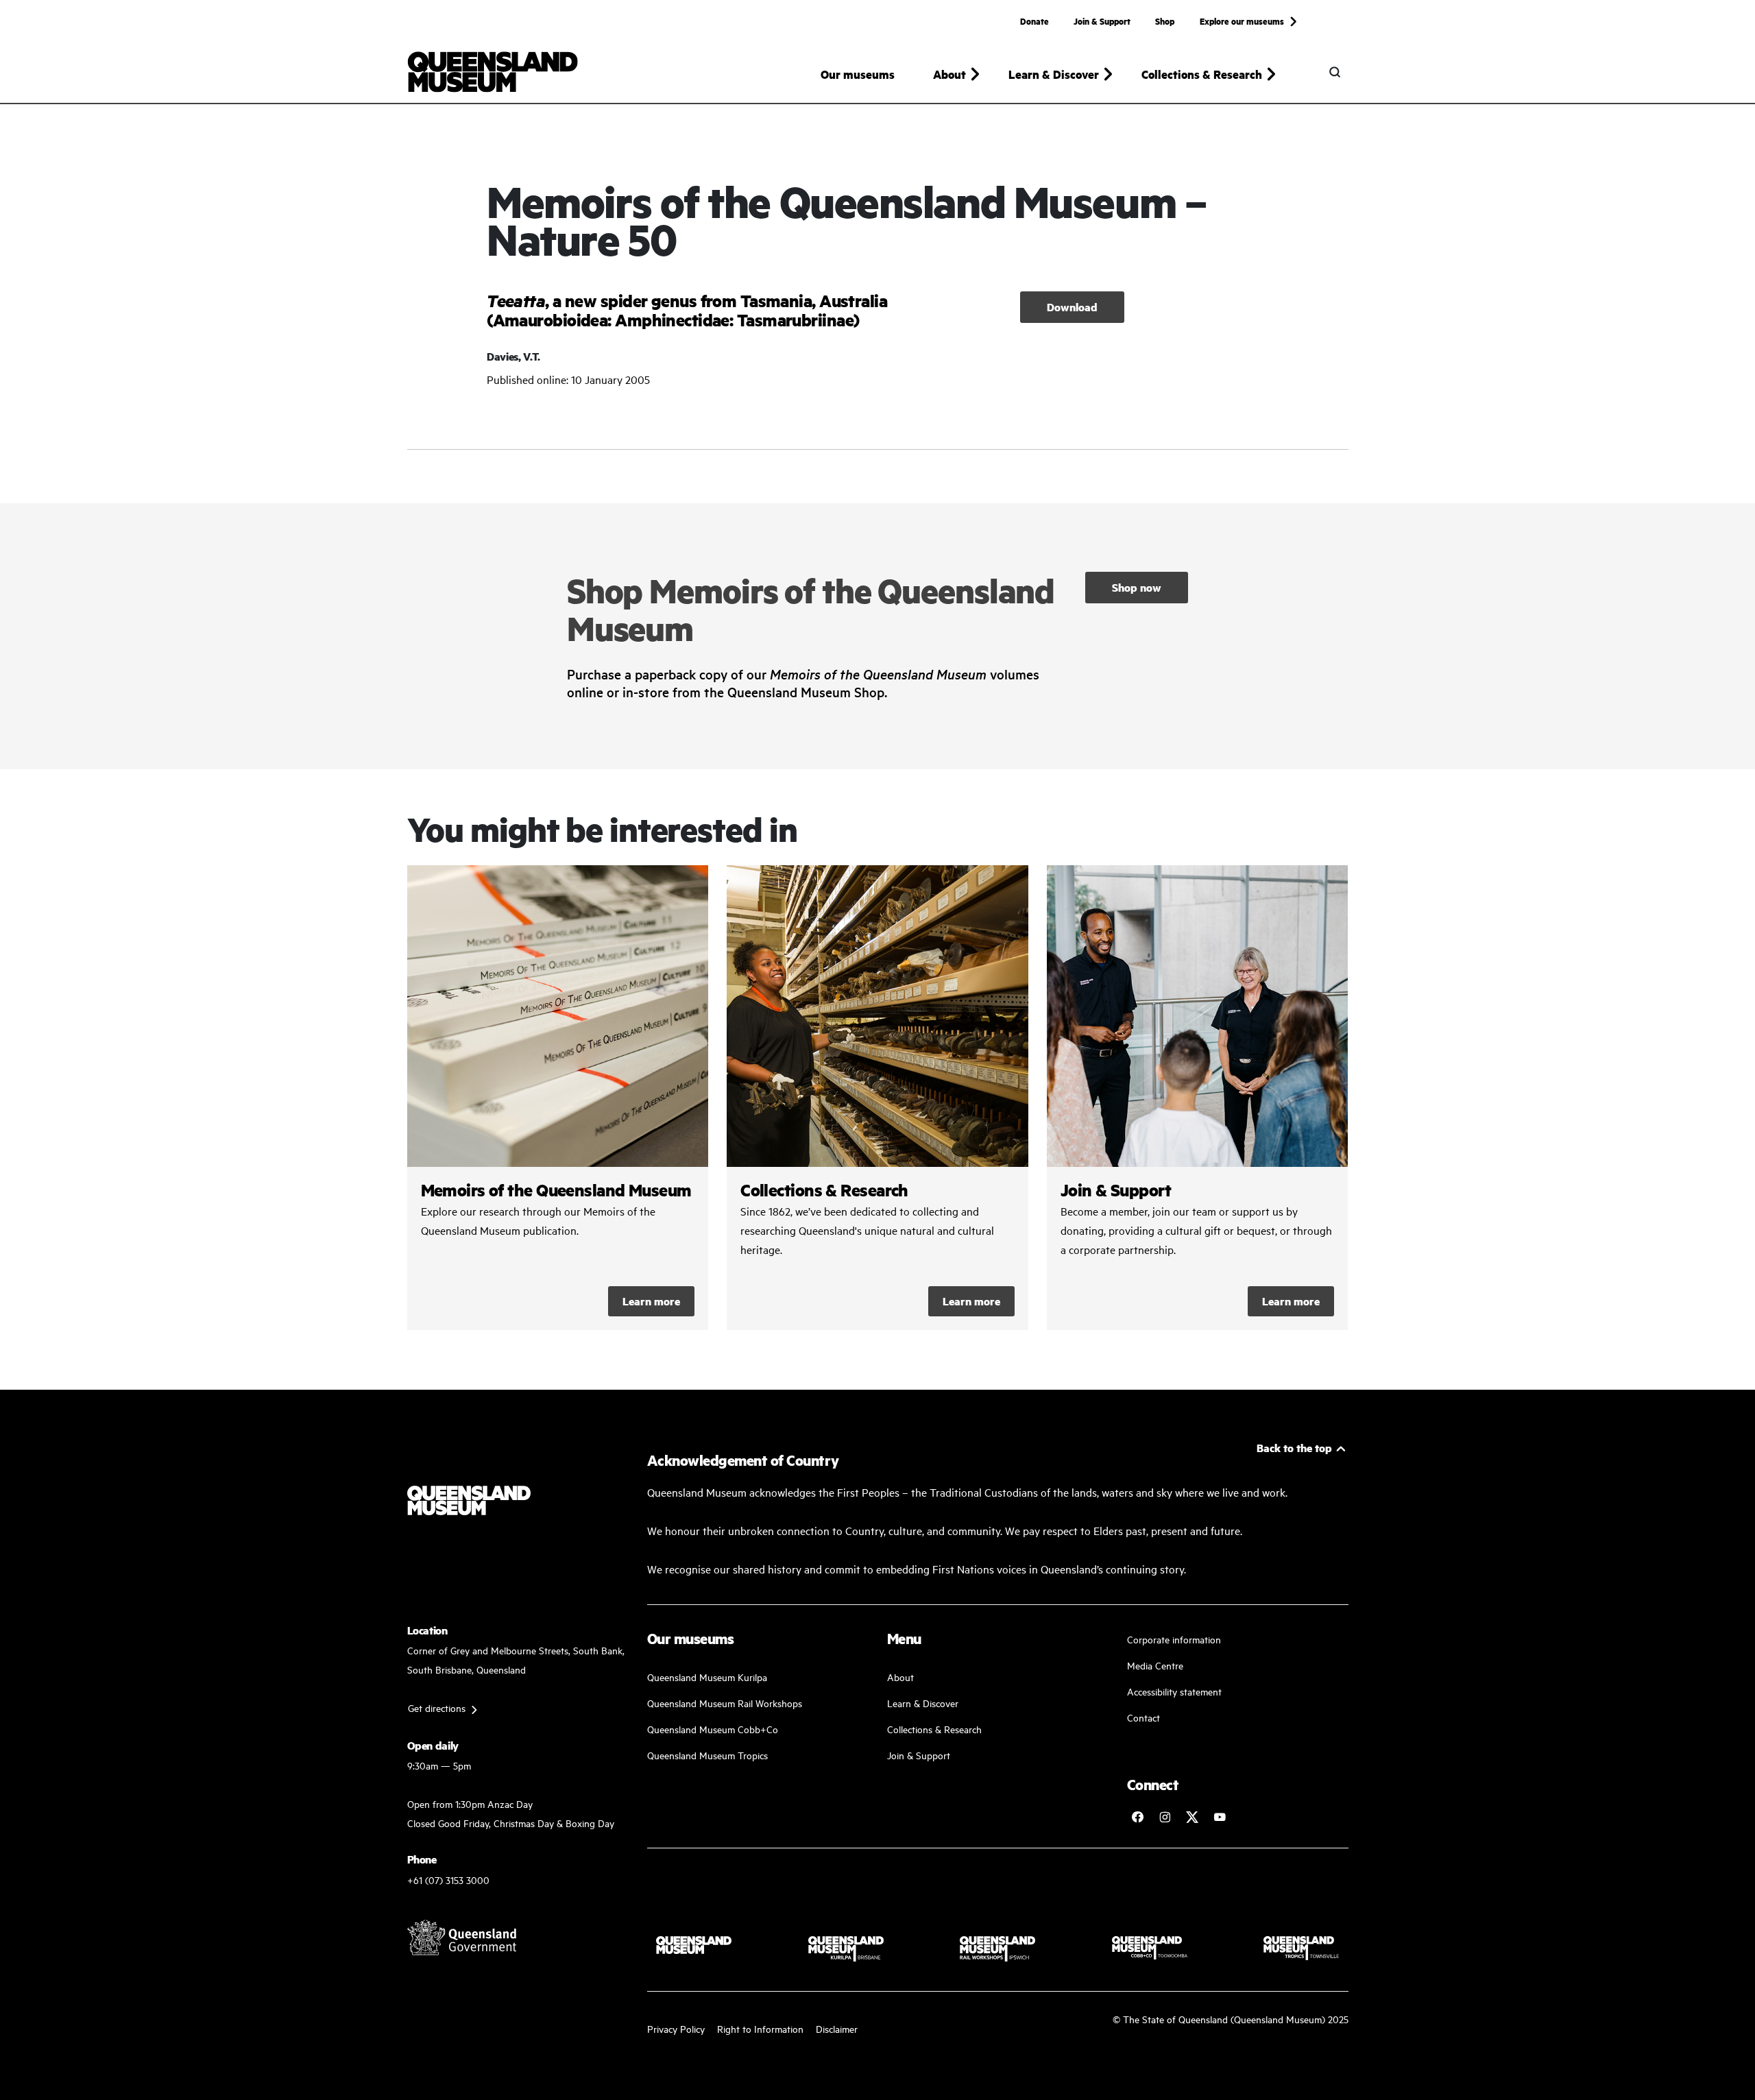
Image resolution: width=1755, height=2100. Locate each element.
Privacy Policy (676, 2028)
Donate (1034, 21)
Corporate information (1174, 1639)
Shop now (1137, 587)
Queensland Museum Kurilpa (707, 1677)
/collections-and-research (877, 1098)
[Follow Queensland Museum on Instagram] (1165, 1817)
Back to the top (1294, 1448)
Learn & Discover (923, 1703)
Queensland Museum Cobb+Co (713, 1729)
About (900, 1677)
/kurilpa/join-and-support (1198, 1098)
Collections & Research (934, 1729)
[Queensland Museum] (493, 72)
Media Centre (1155, 1665)
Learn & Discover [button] (1054, 74)
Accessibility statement (1174, 1691)
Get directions (437, 1707)
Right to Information (760, 2028)
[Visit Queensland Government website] (462, 1938)
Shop (1165, 21)
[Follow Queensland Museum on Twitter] (1192, 1817)
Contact (1143, 1717)
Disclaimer (837, 2028)
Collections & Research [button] (1202, 74)
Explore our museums (1242, 21)
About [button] (949, 74)
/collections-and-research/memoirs (558, 1098)
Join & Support (1102, 21)
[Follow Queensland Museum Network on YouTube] (1220, 1817)
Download (1072, 307)
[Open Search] (1335, 72)
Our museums (858, 74)
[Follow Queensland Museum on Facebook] (1137, 1817)
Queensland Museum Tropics (707, 1755)
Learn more (651, 1301)
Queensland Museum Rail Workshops (725, 1703)
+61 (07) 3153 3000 (448, 1880)
